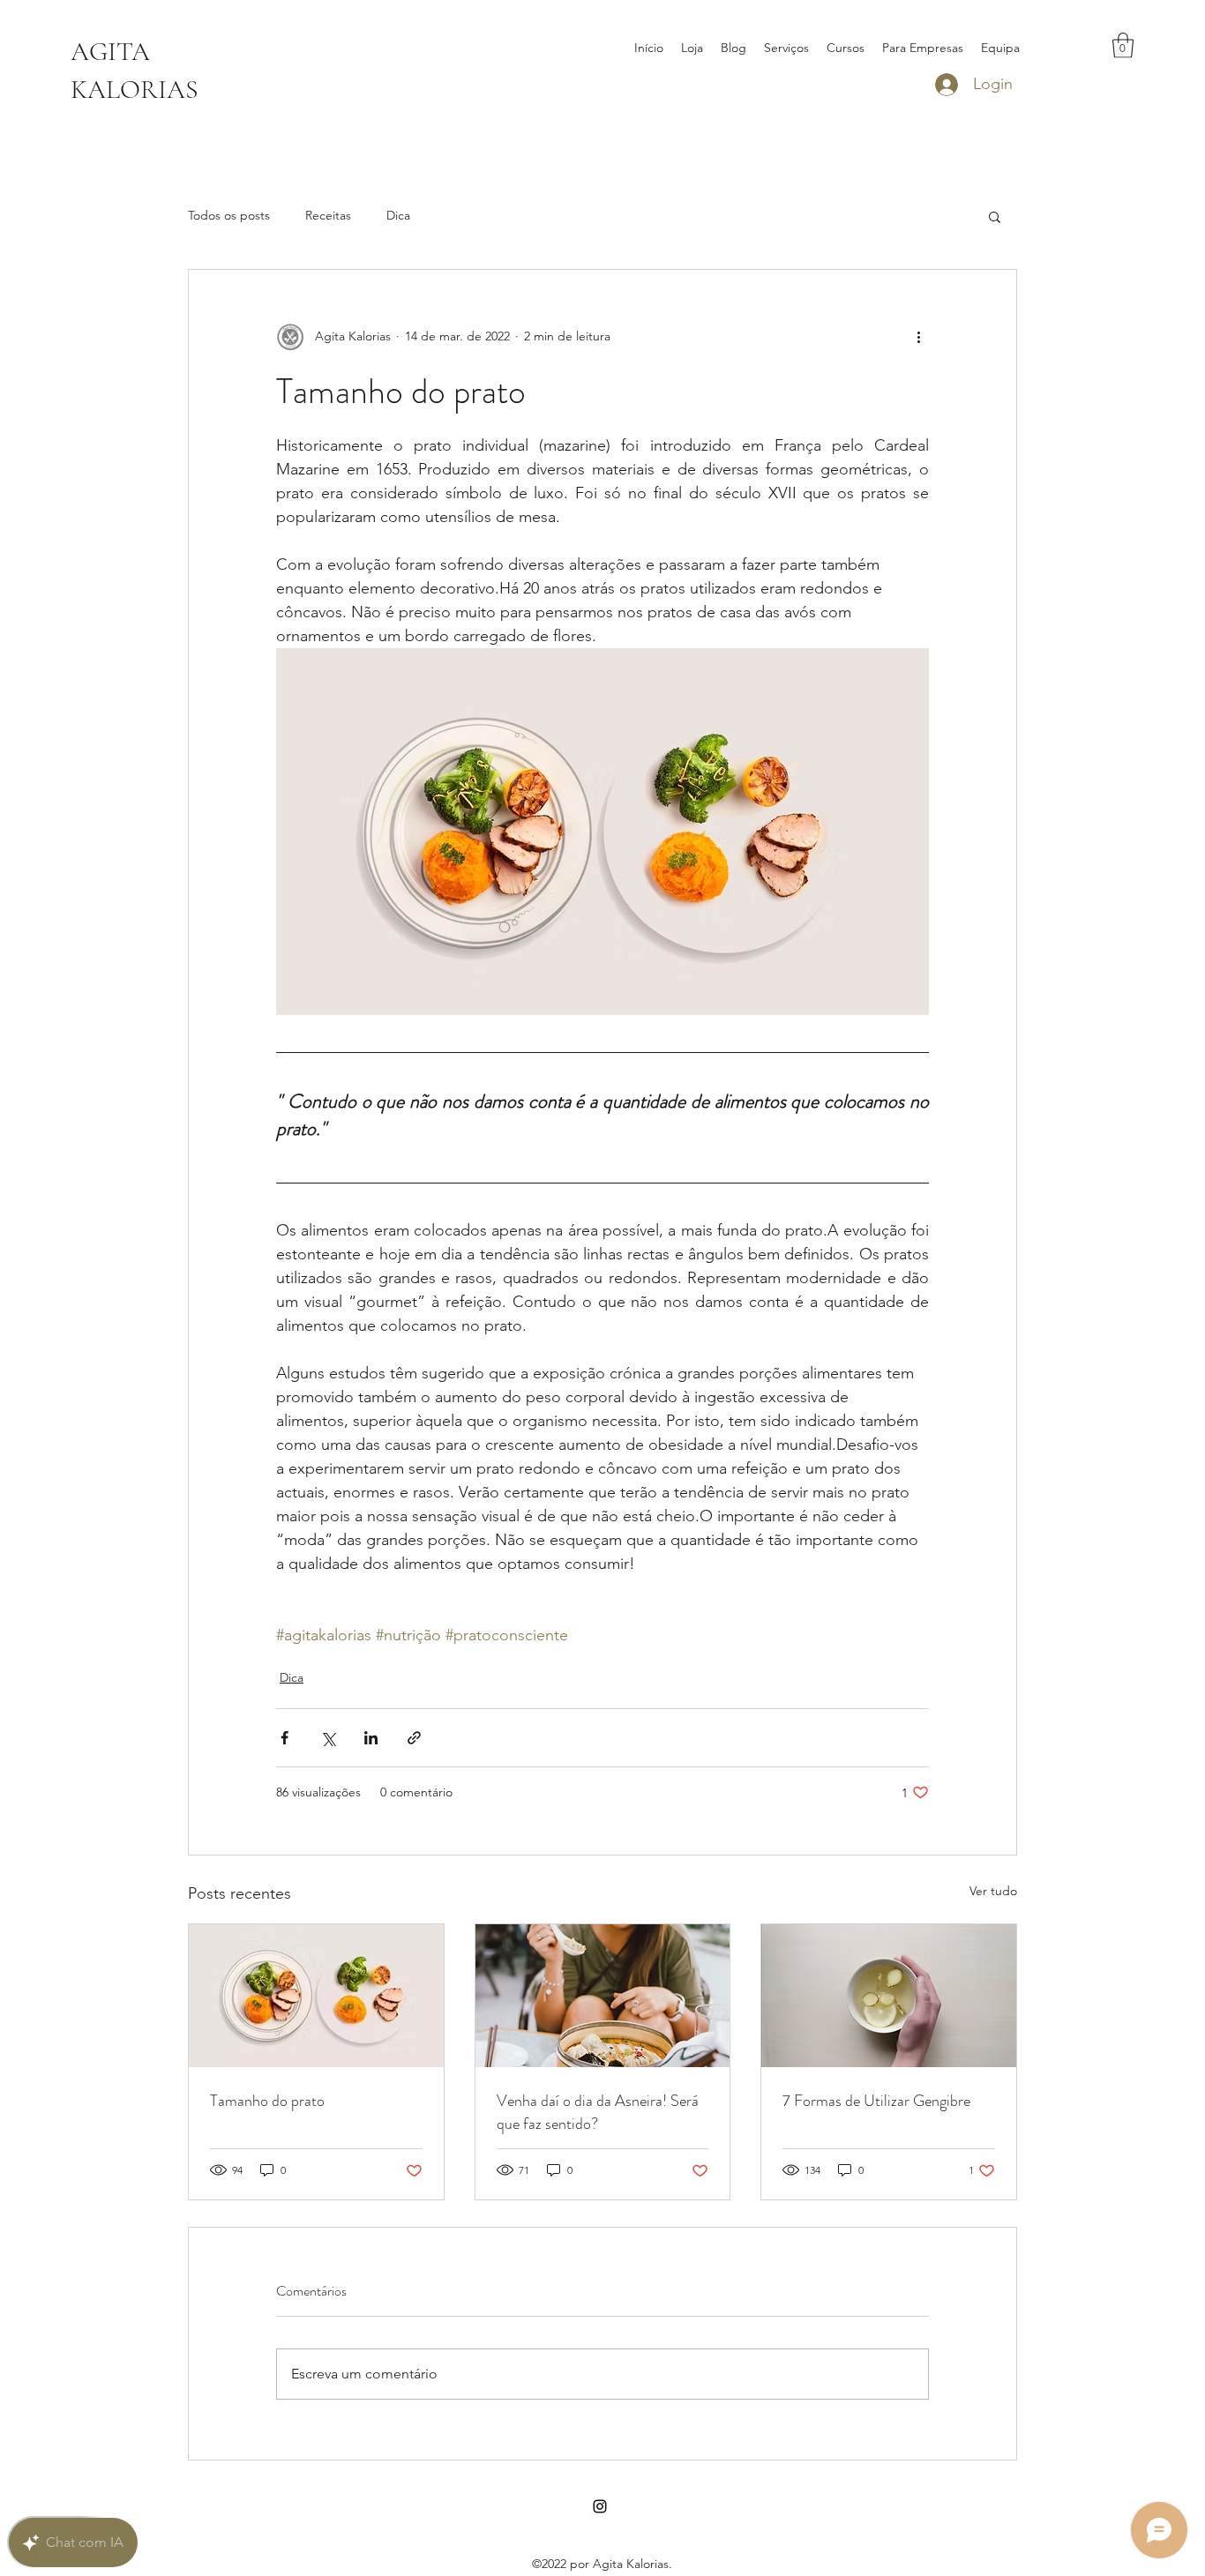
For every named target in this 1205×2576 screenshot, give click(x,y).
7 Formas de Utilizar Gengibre (876, 2101)
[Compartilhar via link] (414, 1738)
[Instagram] (600, 2506)
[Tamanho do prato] (316, 1996)
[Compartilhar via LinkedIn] (371, 1738)
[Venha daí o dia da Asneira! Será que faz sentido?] (603, 1996)
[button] (1123, 45)
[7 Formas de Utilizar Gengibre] (889, 1996)
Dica (398, 215)
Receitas (328, 215)
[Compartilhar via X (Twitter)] (328, 1738)
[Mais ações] (918, 337)
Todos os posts (229, 215)
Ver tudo (993, 1891)
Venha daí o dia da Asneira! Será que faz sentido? (598, 2112)
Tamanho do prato (267, 2101)
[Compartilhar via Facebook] (284, 1738)
